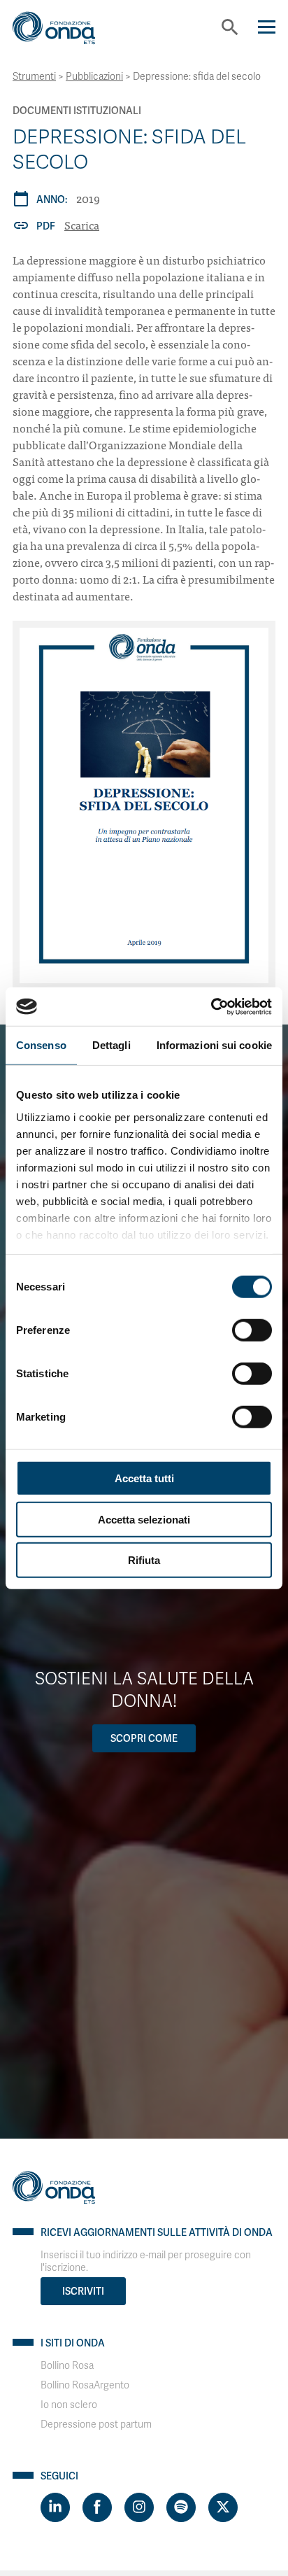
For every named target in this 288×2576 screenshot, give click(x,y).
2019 (88, 198)
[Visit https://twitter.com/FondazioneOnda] (223, 2507)
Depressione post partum (96, 2424)
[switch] (252, 1330)
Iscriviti (83, 2291)
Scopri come (144, 1738)
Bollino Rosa (67, 2366)
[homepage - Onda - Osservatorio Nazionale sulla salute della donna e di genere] (65, 33)
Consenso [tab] (41, 1045)
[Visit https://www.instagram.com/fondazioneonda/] (139, 2507)
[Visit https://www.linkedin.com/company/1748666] (55, 2507)
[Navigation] (267, 27)
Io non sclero (69, 2405)
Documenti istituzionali (77, 111)
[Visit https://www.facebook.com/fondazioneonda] (97, 2507)
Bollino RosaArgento (85, 2385)
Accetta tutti (144, 1478)
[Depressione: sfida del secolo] (144, 805)
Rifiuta (144, 1560)
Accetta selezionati (144, 1519)
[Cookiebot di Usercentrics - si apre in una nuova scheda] (211, 1006)
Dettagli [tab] (111, 1045)
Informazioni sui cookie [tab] (214, 1045)
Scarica (82, 225)
